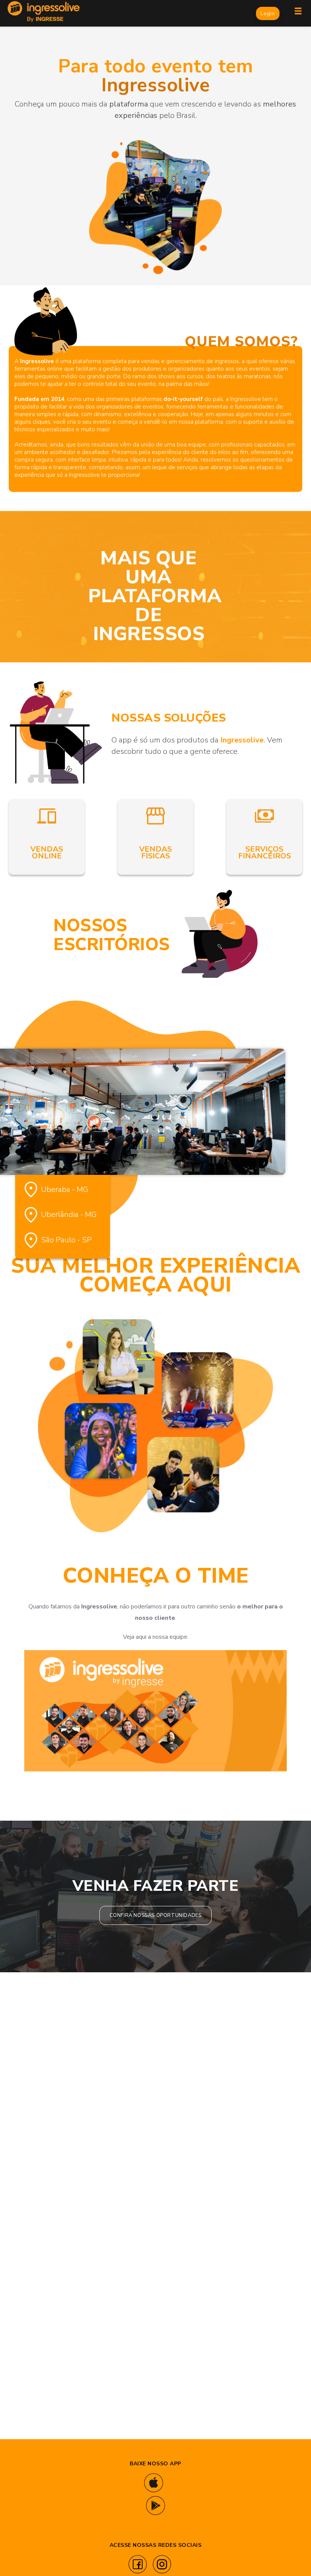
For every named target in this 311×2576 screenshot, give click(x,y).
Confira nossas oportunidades (156, 1915)
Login (268, 14)
